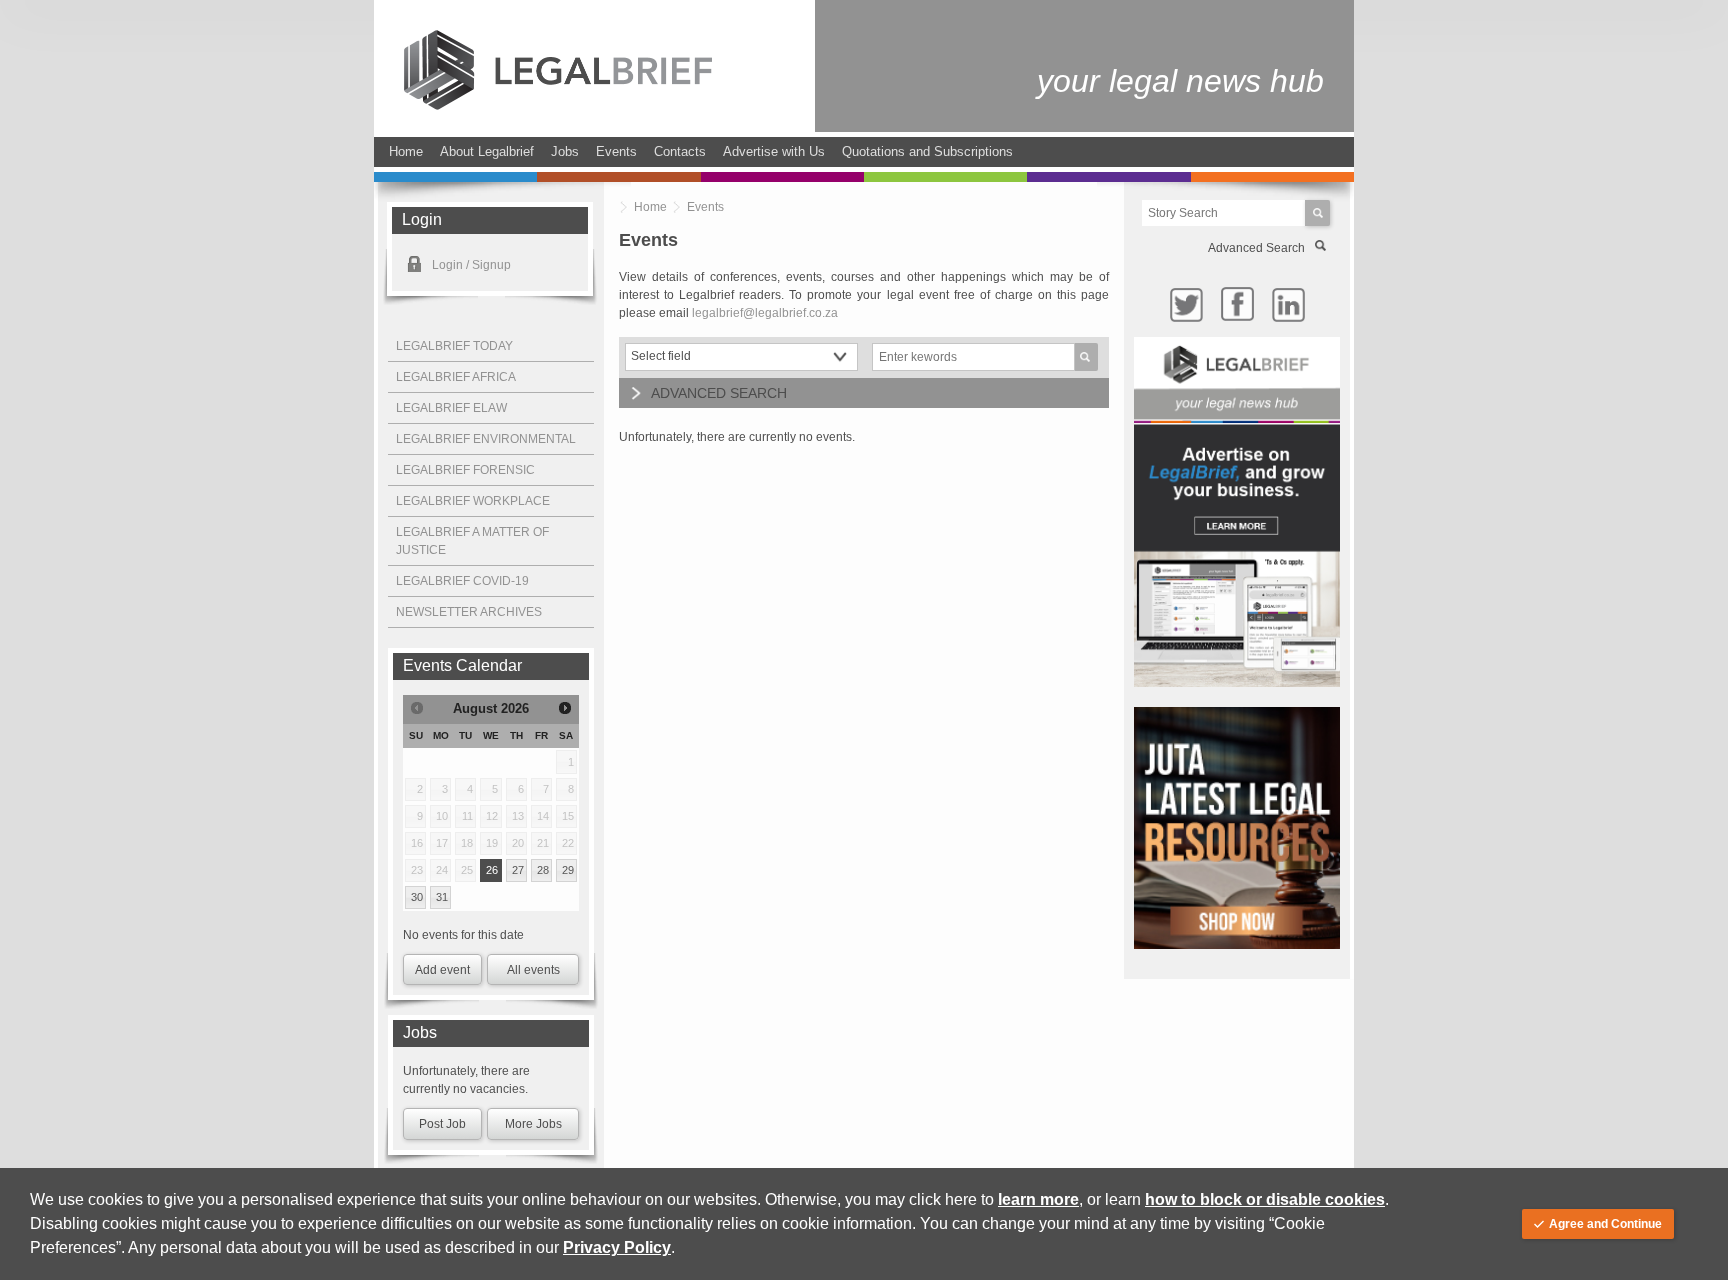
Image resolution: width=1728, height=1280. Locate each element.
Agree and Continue (1605, 1224)
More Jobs (533, 1124)
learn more (1038, 1199)
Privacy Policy (617, 1247)
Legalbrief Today (454, 346)
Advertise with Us (774, 151)
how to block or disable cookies (1265, 1199)
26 (492, 870)
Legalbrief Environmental (486, 439)
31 (442, 897)
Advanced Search (1256, 248)
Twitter (1186, 304)
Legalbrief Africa (456, 377)
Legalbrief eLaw (451, 408)
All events (533, 970)
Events (616, 151)
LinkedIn (1288, 304)
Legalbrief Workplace (473, 501)
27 (518, 870)
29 (568, 870)
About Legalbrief (487, 151)
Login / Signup (471, 265)
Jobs (565, 151)
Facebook (1237, 304)
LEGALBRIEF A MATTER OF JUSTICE (472, 541)
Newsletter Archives (469, 612)
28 (543, 870)
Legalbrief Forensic (465, 470)
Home (406, 151)
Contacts (680, 151)
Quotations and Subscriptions (927, 151)
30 (417, 897)
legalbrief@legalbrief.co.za (765, 313)
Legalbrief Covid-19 (462, 581)
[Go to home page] (558, 106)
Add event (442, 970)
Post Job (442, 1124)
